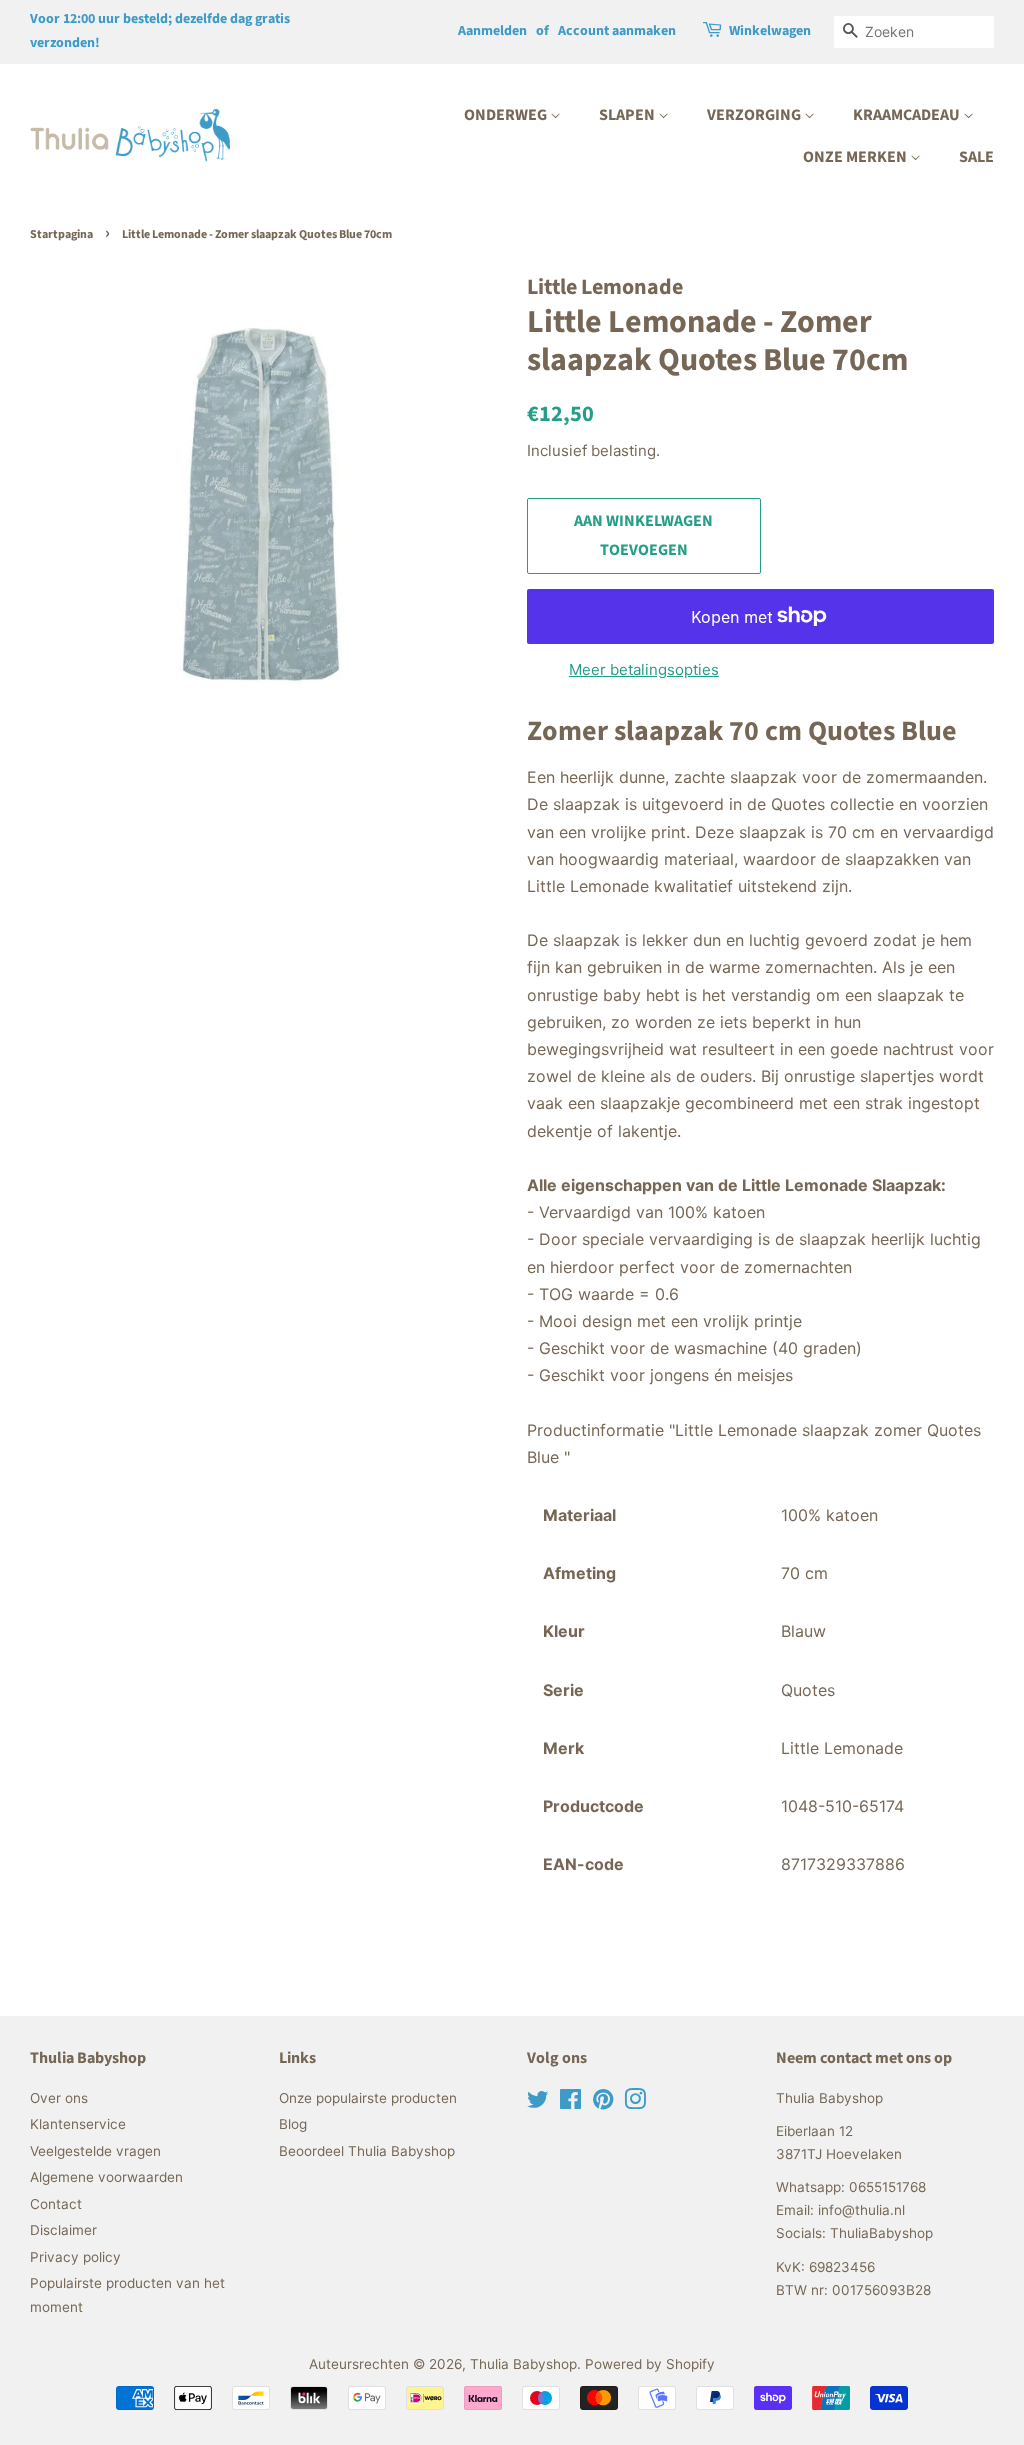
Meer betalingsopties (644, 669)
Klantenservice (78, 2124)
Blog (293, 2124)
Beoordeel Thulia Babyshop (367, 2151)
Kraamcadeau (908, 115)
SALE (976, 157)
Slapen (628, 115)
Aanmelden (492, 31)
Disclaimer (63, 2230)
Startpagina (61, 234)
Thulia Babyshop (523, 2364)
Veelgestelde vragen (95, 2151)
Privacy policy (75, 2257)
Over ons (59, 2098)
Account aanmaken (617, 31)
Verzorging (755, 115)
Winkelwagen (770, 31)
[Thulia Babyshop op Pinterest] (603, 2103)
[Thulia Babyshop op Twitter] (538, 2103)
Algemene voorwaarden (106, 2177)
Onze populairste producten (368, 2098)
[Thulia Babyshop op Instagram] (635, 2103)
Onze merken (856, 157)
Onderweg (507, 115)
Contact (56, 2204)
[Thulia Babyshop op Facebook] (570, 2103)
